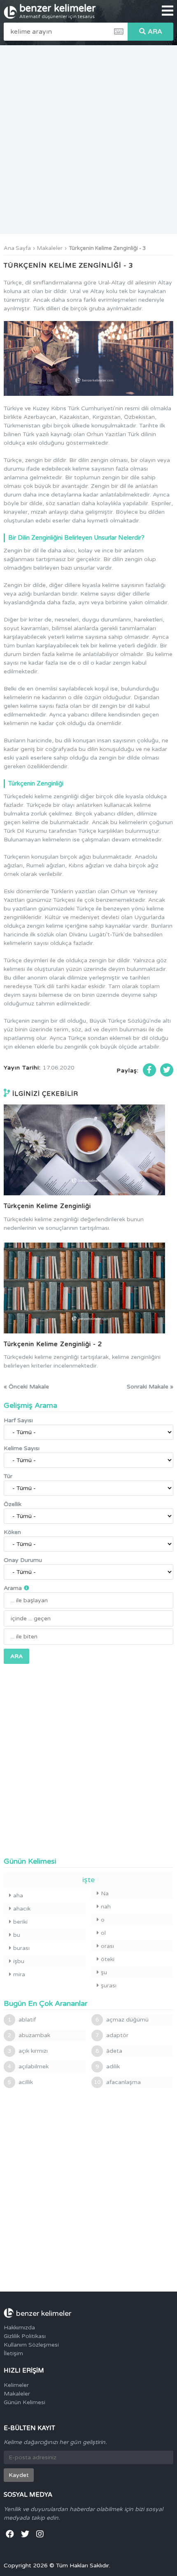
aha (18, 1896)
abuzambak (29, 2035)
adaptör (112, 2035)
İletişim (13, 2353)
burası (21, 1948)
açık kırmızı (28, 2051)
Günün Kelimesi (24, 2402)
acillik (20, 2082)
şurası (109, 1986)
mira (19, 1974)
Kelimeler (16, 2385)
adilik (108, 2067)
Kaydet (19, 2475)
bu (17, 1935)
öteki (108, 1959)
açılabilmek (28, 2067)
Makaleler (50, 248)
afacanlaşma (117, 2082)
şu (104, 1972)
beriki (20, 1922)
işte (88, 1880)
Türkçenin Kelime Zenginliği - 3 (107, 248)
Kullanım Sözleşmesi (31, 2345)
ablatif (22, 2020)
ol (103, 1933)
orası (107, 1946)
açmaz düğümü (122, 2020)
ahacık (22, 1909)
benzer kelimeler (58, 11)
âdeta (109, 2051)
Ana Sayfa (17, 248)
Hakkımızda (19, 2328)
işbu (19, 1961)
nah (106, 1907)
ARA (155, 32)
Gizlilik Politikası (25, 2336)
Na (105, 1893)
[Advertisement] (88, 140)
